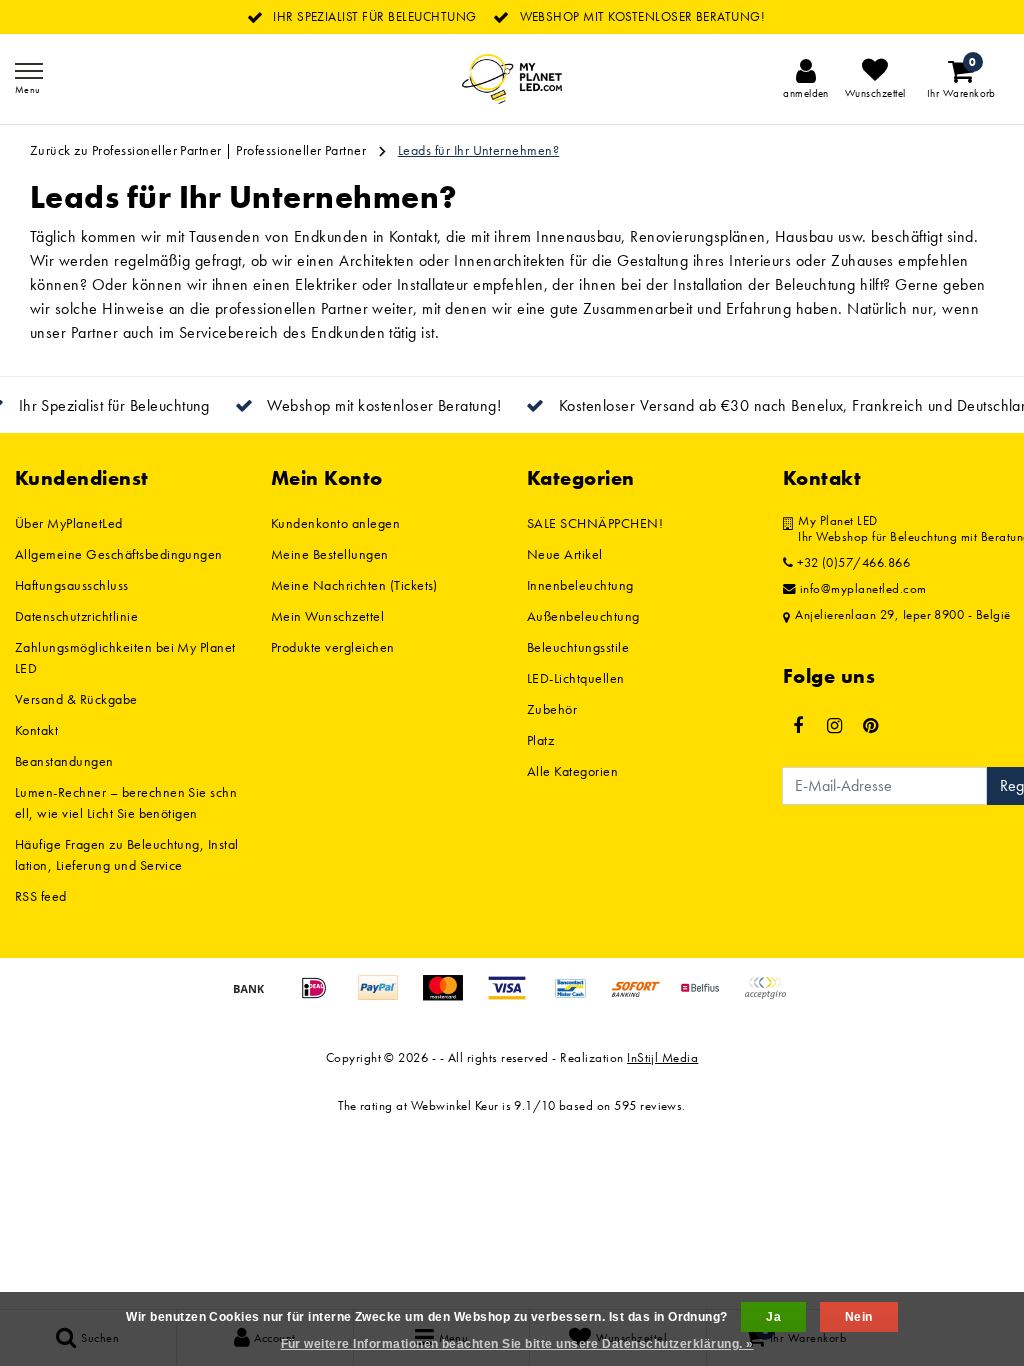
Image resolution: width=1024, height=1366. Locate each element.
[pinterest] (871, 726)
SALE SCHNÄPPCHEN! (595, 523)
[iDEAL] (321, 997)
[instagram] (834, 726)
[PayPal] (385, 997)
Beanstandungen (64, 761)
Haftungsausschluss (72, 585)
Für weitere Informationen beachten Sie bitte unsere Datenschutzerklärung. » (517, 1344)
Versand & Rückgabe (76, 699)
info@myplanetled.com (863, 589)
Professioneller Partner (301, 150)
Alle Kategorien (572, 771)
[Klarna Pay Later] (770, 997)
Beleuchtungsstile (578, 647)
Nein (859, 1317)
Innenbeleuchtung (580, 585)
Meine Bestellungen (330, 554)
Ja (773, 1317)
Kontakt (36, 730)
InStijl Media (662, 1057)
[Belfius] (707, 997)
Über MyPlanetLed (69, 523)
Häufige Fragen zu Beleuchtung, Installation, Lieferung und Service (127, 854)
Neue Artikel (565, 554)
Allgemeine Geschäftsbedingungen (119, 554)
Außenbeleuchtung (583, 616)
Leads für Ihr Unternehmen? (478, 150)
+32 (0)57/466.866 (851, 563)
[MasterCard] (450, 997)
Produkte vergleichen (333, 647)
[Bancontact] (578, 997)
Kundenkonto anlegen (335, 523)
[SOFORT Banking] (643, 997)
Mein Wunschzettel (327, 616)
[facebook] (798, 726)
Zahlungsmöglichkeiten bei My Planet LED (125, 657)
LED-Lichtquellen (576, 678)
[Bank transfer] (256, 997)
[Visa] (514, 997)
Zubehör (552, 709)
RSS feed (41, 896)
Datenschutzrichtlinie (76, 616)
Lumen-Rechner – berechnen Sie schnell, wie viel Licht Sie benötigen (126, 802)
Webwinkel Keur (455, 1105)
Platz (540, 740)
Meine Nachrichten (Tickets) (354, 585)
